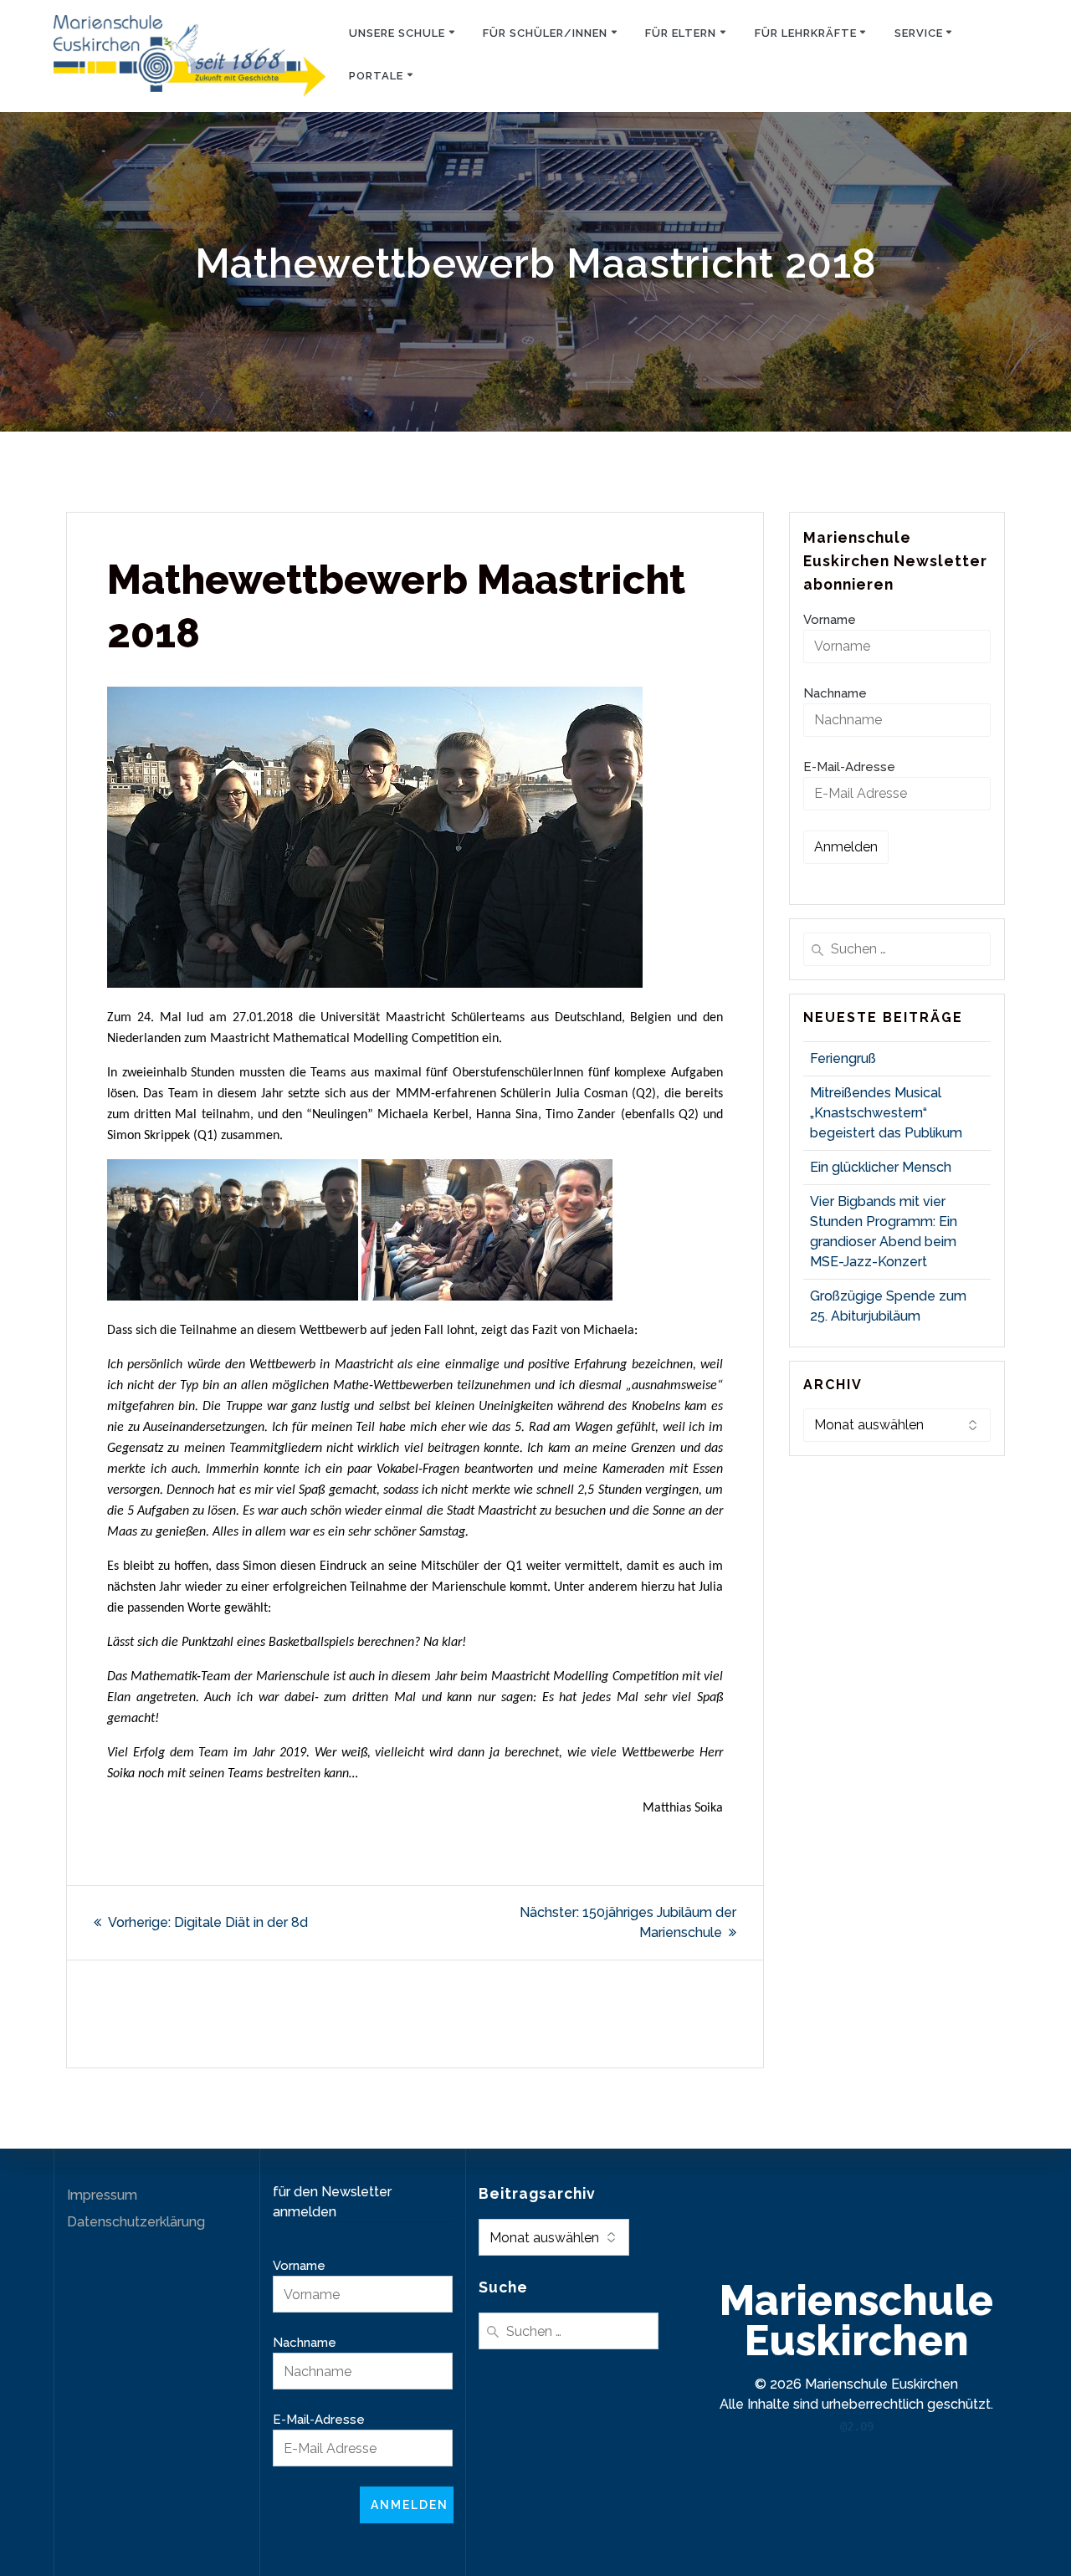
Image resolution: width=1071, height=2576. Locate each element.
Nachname (835, 693)
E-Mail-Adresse (849, 767)
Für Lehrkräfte (806, 33)
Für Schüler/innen (545, 33)
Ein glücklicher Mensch (881, 1167)
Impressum (102, 2195)
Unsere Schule (397, 33)
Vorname (830, 620)
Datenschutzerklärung (136, 2222)
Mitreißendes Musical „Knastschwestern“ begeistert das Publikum (886, 1113)
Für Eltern (681, 33)
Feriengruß (843, 1058)
